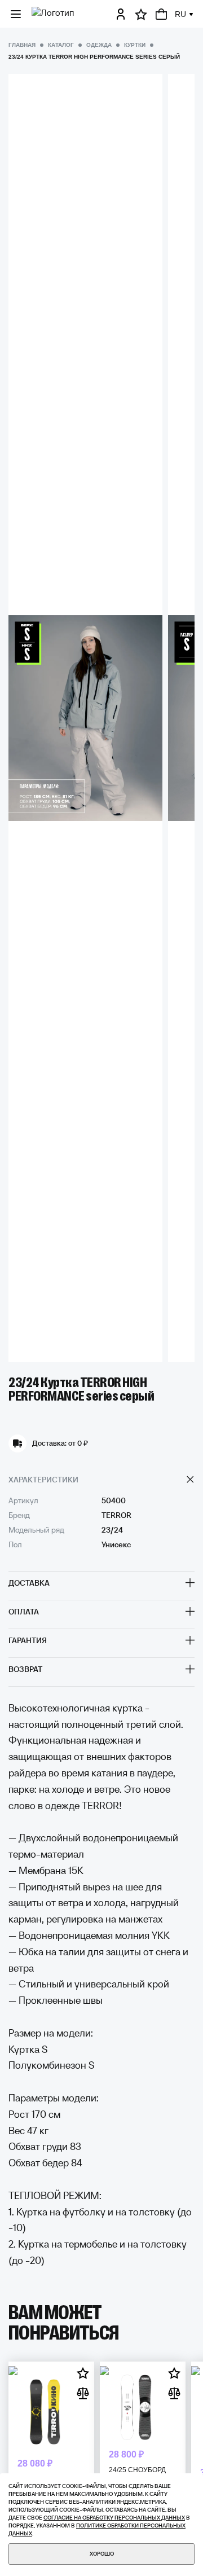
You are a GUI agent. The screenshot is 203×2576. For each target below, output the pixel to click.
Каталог (61, 45)
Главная (22, 45)
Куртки (135, 45)
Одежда (99, 45)
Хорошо (102, 2554)
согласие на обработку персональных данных (114, 2518)
